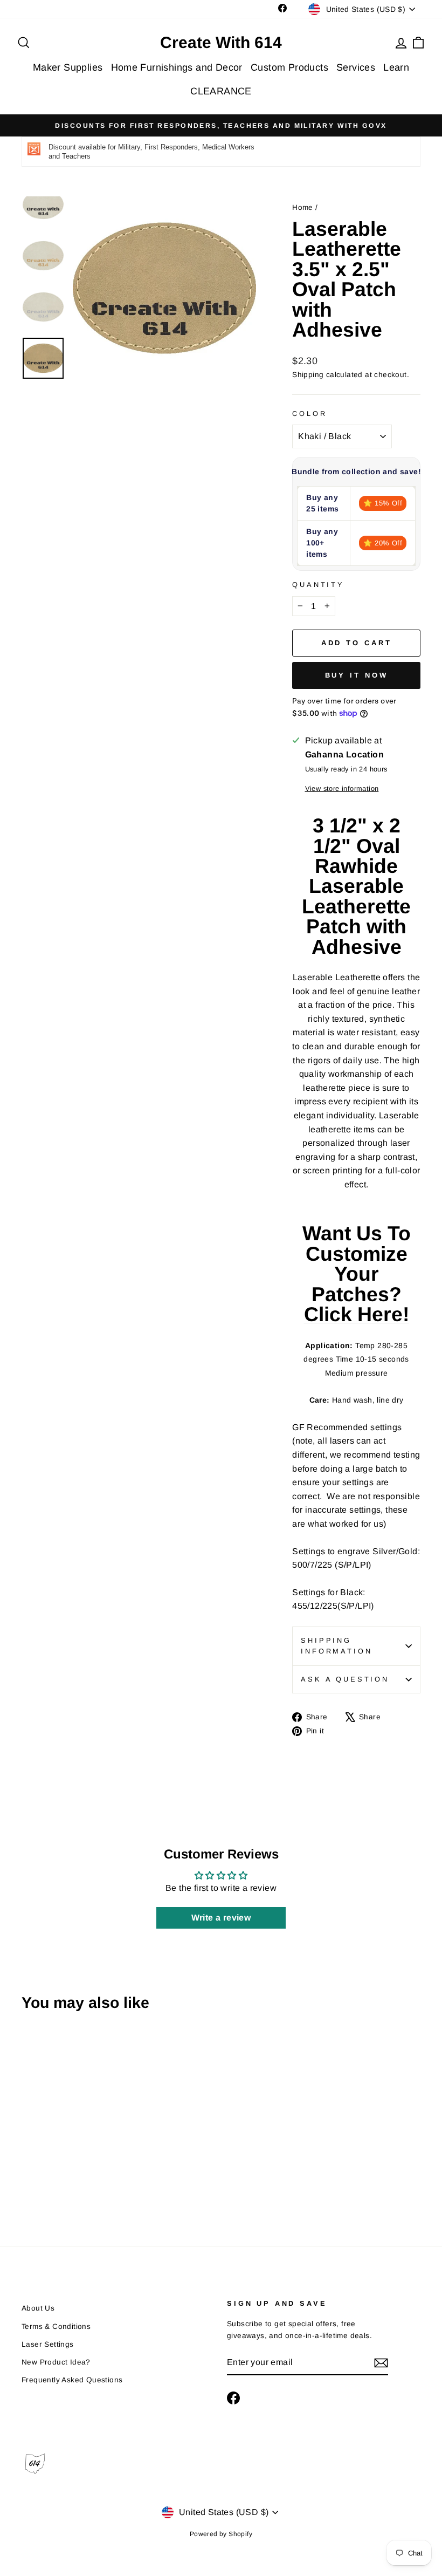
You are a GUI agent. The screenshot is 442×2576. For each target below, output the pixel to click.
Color (309, 414)
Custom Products (289, 67)
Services (356, 67)
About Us (38, 2308)
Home (303, 207)
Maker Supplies (68, 67)
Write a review (221, 1918)
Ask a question (345, 1679)
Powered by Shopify (221, 2534)
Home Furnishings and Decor (177, 67)
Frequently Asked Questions (72, 2380)
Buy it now (357, 675)
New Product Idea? (56, 2362)
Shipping (308, 375)
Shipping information (336, 1646)
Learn (396, 67)
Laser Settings (48, 2344)
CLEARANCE (221, 91)
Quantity (318, 585)
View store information (342, 788)
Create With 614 (221, 43)
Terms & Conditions (56, 2326)
